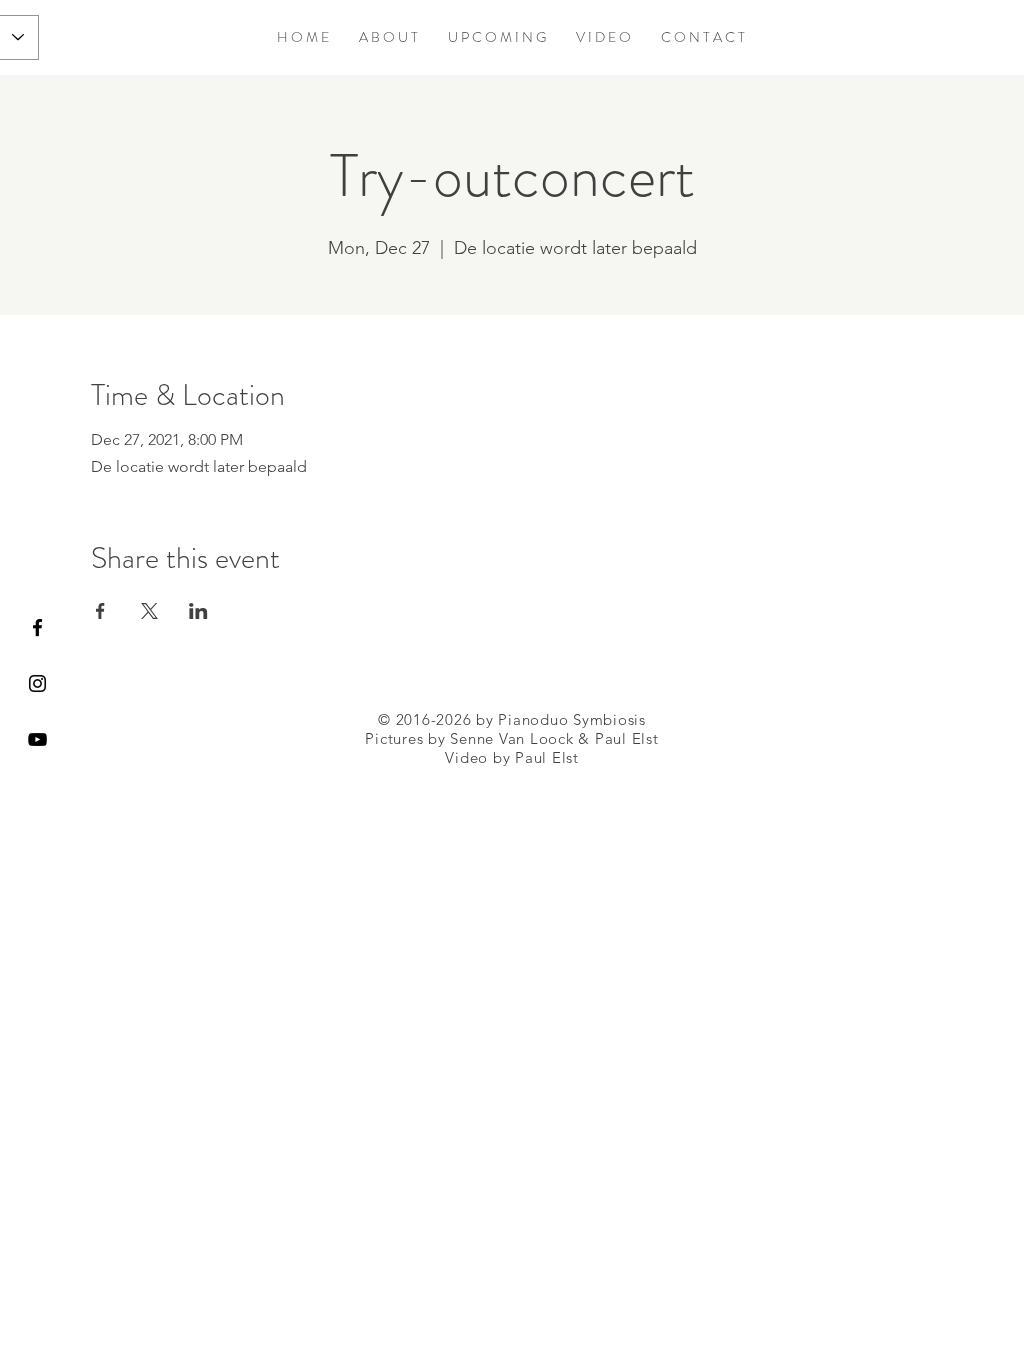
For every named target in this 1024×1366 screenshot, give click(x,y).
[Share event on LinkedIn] (198, 611)
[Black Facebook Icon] (37, 627)
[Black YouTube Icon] (37, 739)
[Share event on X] (149, 611)
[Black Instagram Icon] (37, 683)
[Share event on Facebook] (100, 611)
